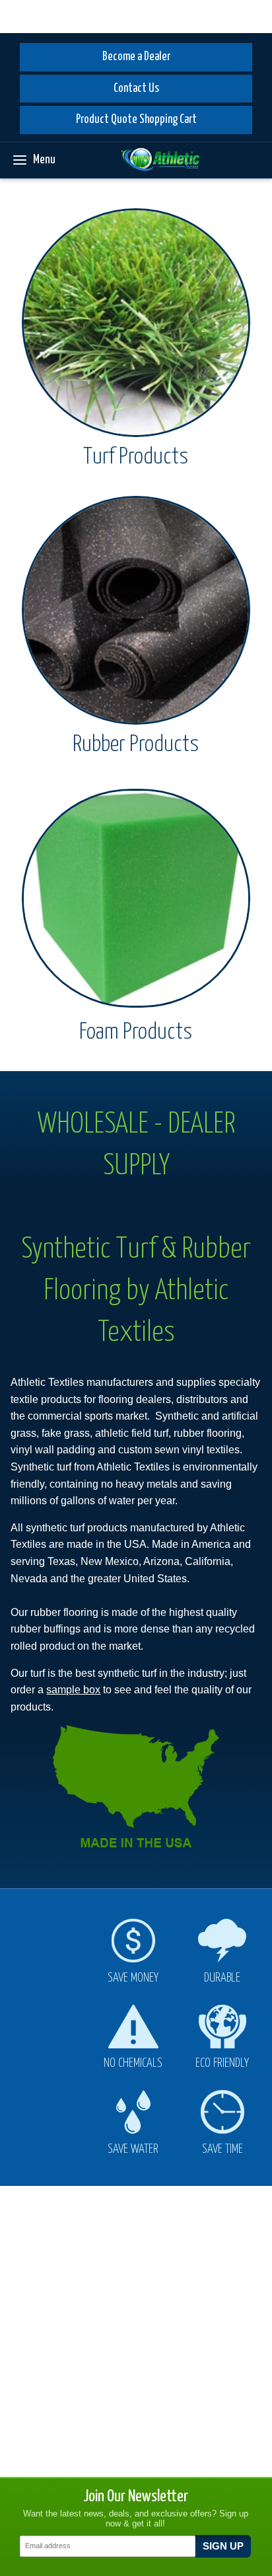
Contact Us (136, 89)
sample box (73, 1690)
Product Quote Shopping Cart (136, 120)
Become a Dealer (136, 57)
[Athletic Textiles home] (160, 160)
